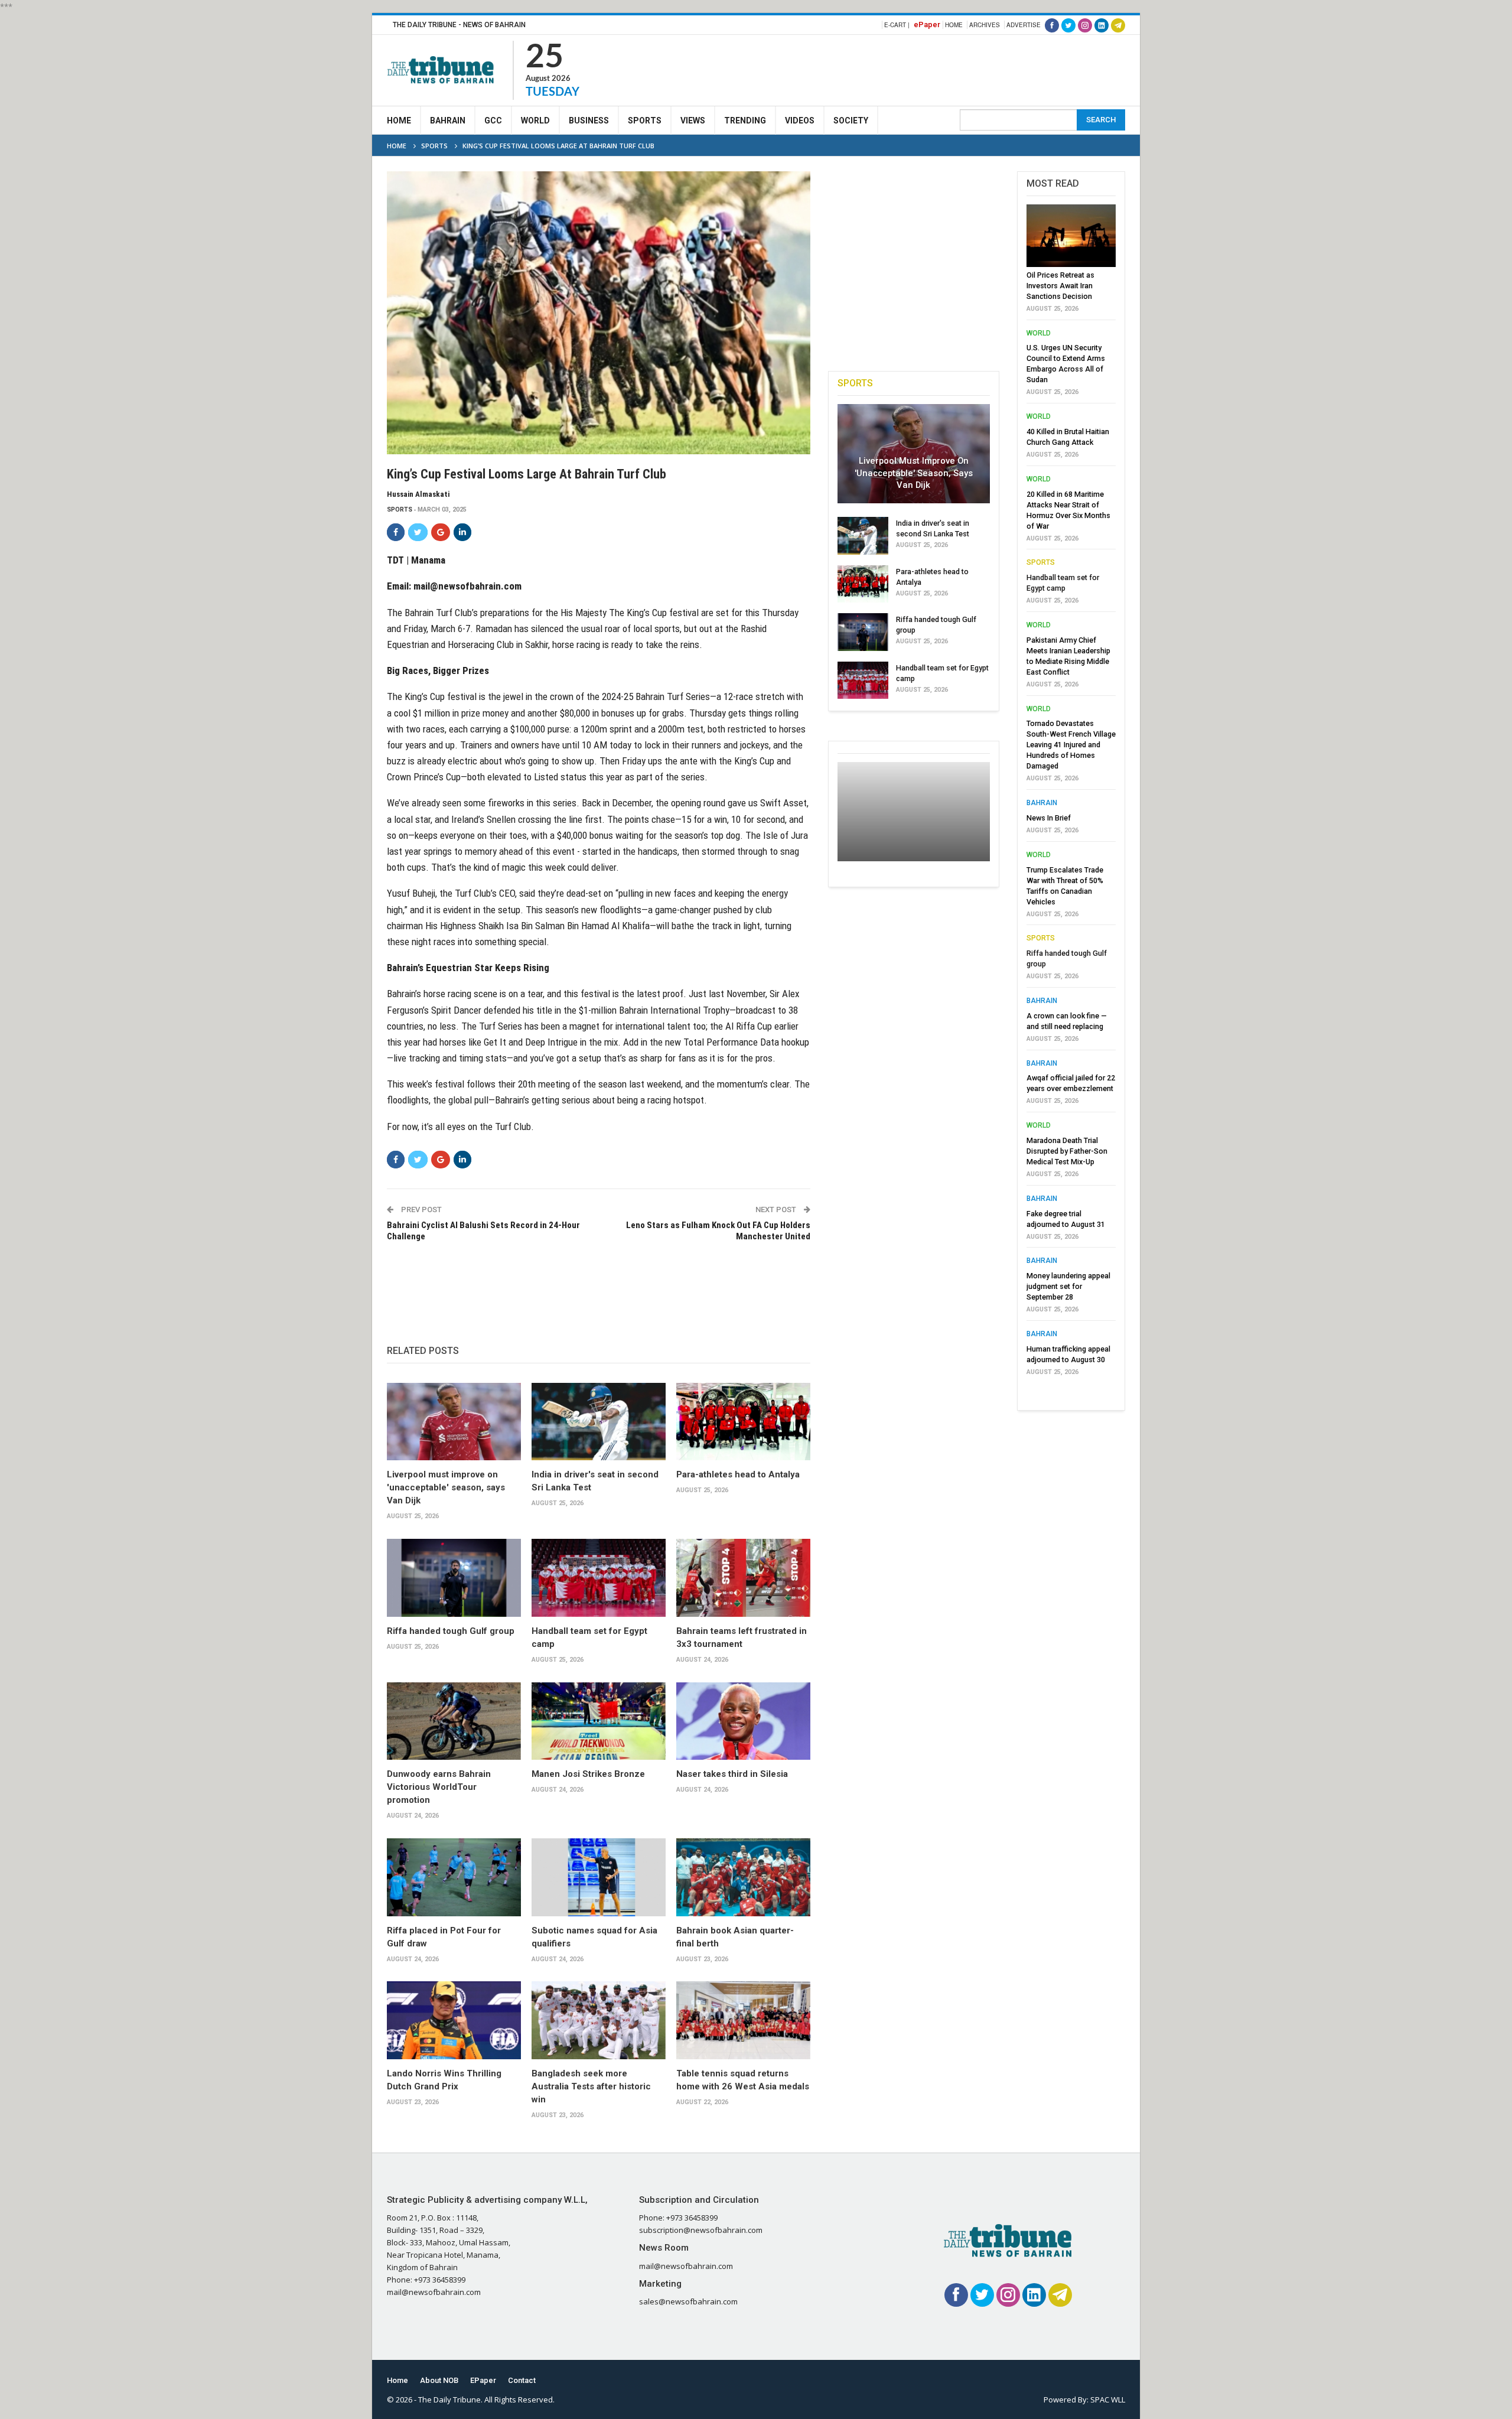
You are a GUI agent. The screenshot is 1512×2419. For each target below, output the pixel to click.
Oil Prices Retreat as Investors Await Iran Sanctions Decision (1060, 286)
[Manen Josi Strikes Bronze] (599, 1721)
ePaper (927, 25)
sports (400, 509)
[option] (1071, 793)
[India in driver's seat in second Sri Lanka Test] (599, 1422)
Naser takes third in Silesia (732, 1774)
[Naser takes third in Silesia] (743, 1721)
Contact (522, 2380)
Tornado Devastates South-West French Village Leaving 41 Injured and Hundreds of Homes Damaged (1071, 745)
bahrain (1042, 803)
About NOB (439, 2380)
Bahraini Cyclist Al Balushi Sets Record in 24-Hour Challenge (483, 1231)
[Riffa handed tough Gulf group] (454, 1578)
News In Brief (1049, 818)
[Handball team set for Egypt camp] (599, 1578)
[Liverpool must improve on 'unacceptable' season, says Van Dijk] (454, 1422)
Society (851, 121)
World (535, 121)
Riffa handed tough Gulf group (451, 1631)
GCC (493, 121)
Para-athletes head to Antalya (738, 1474)
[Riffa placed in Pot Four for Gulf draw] (454, 1877)
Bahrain (448, 121)
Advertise (1024, 25)
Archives (985, 25)
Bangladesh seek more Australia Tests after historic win (591, 2086)
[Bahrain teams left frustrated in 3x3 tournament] (743, 1578)
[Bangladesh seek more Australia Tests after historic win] (599, 2020)
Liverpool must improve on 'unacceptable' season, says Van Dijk (446, 1487)
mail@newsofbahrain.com (467, 586)
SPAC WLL (1108, 2400)
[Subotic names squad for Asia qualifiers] (599, 1877)
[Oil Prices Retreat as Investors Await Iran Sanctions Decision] (1071, 236)
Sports (645, 121)
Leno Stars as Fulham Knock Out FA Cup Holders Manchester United (718, 1231)
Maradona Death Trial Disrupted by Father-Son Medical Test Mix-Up (1067, 1151)
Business (589, 121)
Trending (745, 121)
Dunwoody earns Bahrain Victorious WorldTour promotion (439, 1787)
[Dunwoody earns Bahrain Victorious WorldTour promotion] (454, 1721)
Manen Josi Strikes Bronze (588, 1774)
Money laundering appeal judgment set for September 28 (1068, 1286)
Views (693, 121)
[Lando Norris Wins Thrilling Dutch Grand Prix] (454, 2020)
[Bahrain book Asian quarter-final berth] (743, 1877)
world (1039, 333)
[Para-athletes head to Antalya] (743, 1422)
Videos (800, 121)
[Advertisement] (910, 69)
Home (954, 25)
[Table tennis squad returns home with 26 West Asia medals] (743, 2020)
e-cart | (897, 25)
